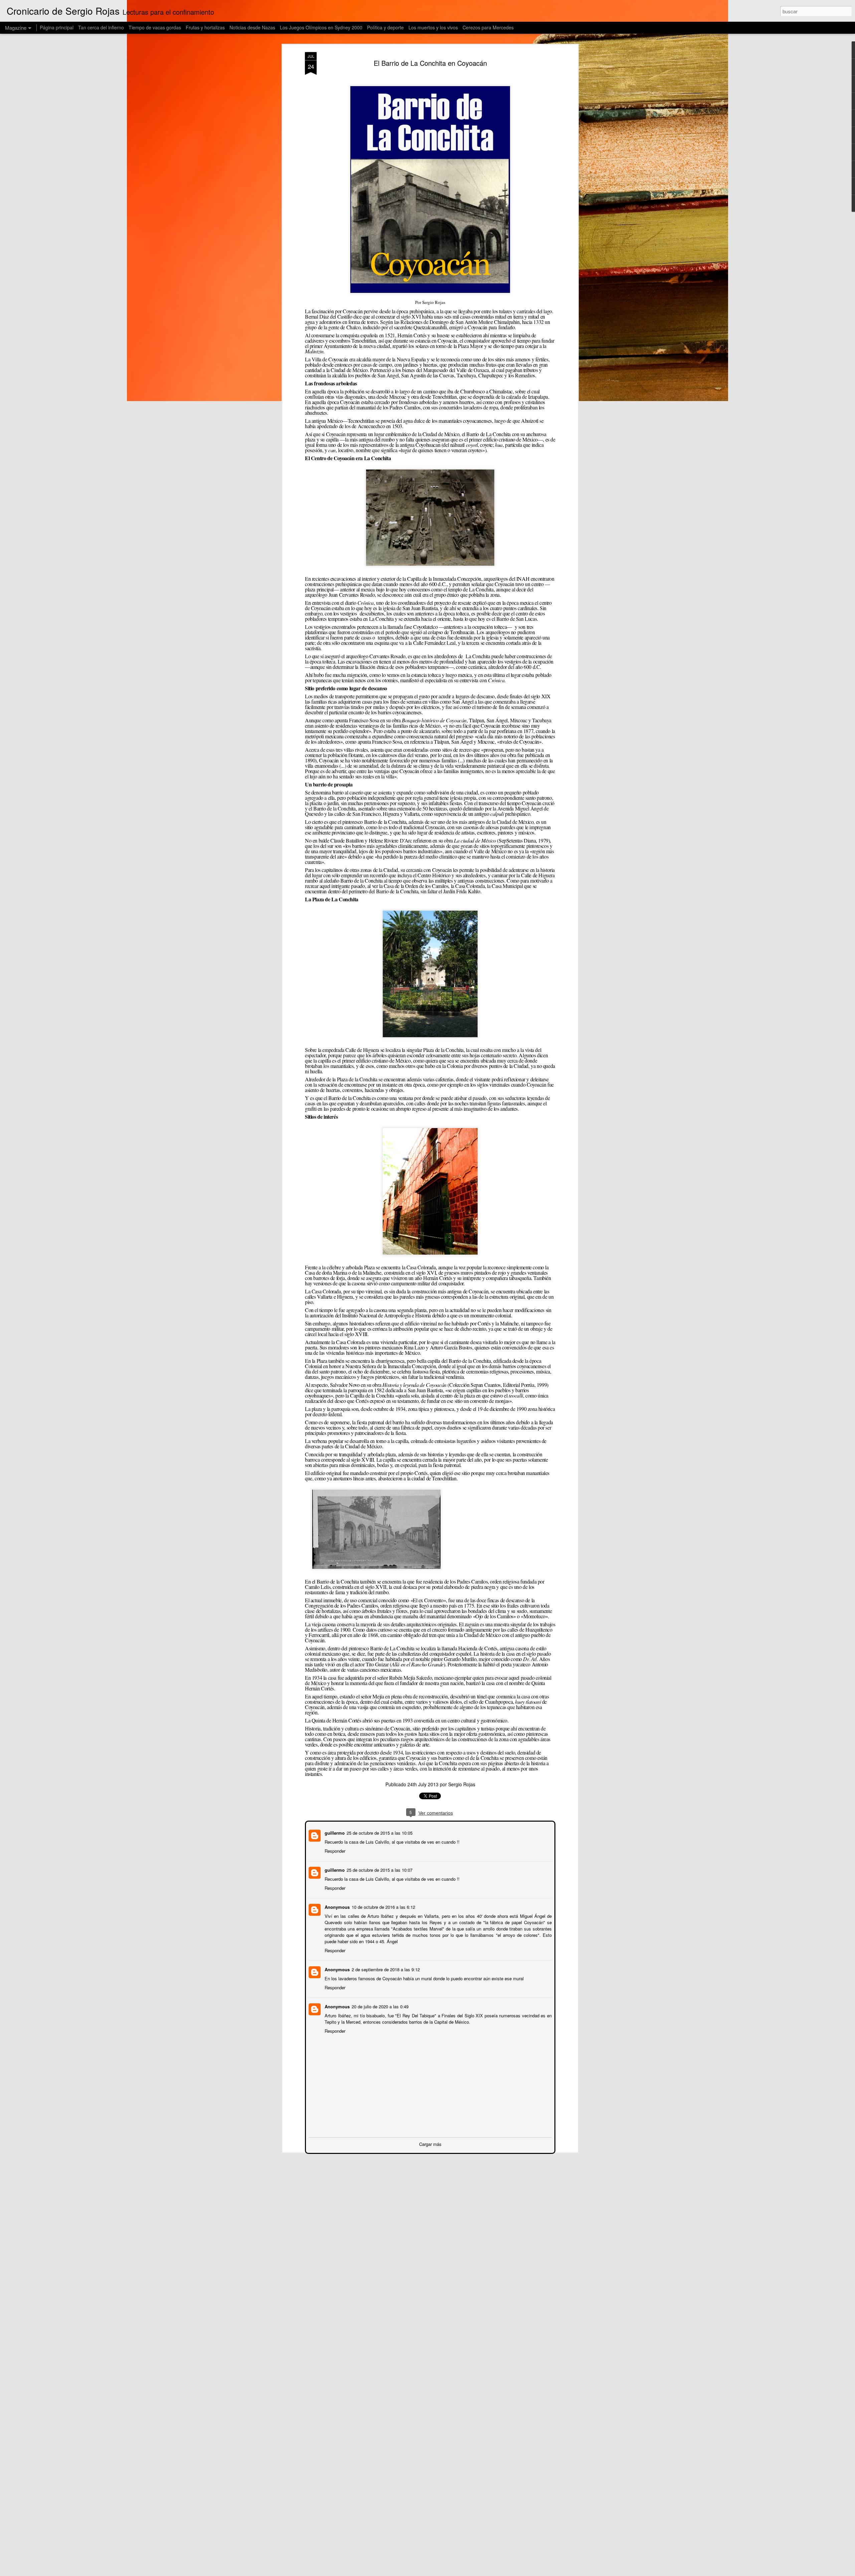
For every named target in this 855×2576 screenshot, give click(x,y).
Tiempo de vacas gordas (155, 27)
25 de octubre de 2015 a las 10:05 (379, 1832)
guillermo (334, 1832)
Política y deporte (385, 27)
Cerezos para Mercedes (488, 27)
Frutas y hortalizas (205, 27)
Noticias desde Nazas (252, 27)
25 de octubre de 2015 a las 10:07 (379, 1869)
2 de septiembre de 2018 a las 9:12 (385, 1969)
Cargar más (430, 2143)
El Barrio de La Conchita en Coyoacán (430, 63)
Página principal (57, 27)
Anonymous (336, 1906)
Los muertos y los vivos (433, 27)
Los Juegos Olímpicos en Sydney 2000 (321, 27)
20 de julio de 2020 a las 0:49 (379, 2006)
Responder (334, 1850)
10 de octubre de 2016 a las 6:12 (383, 1906)
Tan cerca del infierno (101, 27)
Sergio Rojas (462, 1784)
